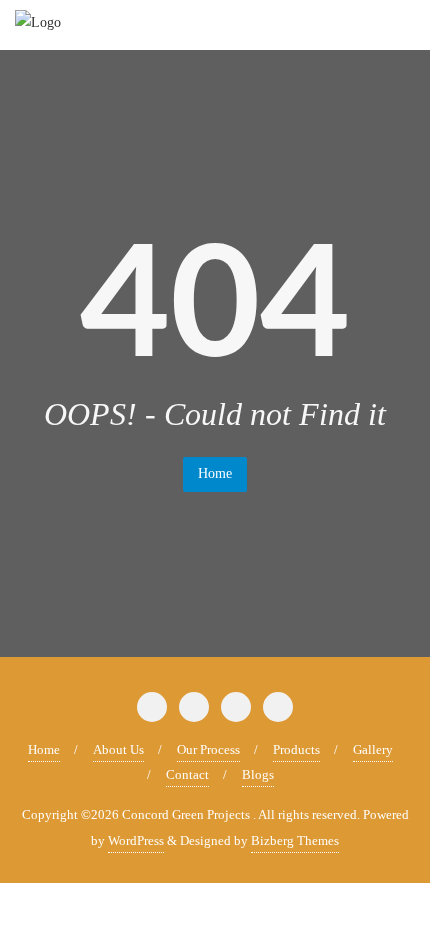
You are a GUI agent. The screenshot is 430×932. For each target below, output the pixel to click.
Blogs (258, 774)
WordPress (136, 840)
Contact (187, 774)
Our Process (208, 749)
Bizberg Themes (295, 840)
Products (296, 749)
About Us (118, 749)
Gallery (373, 749)
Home (215, 473)
